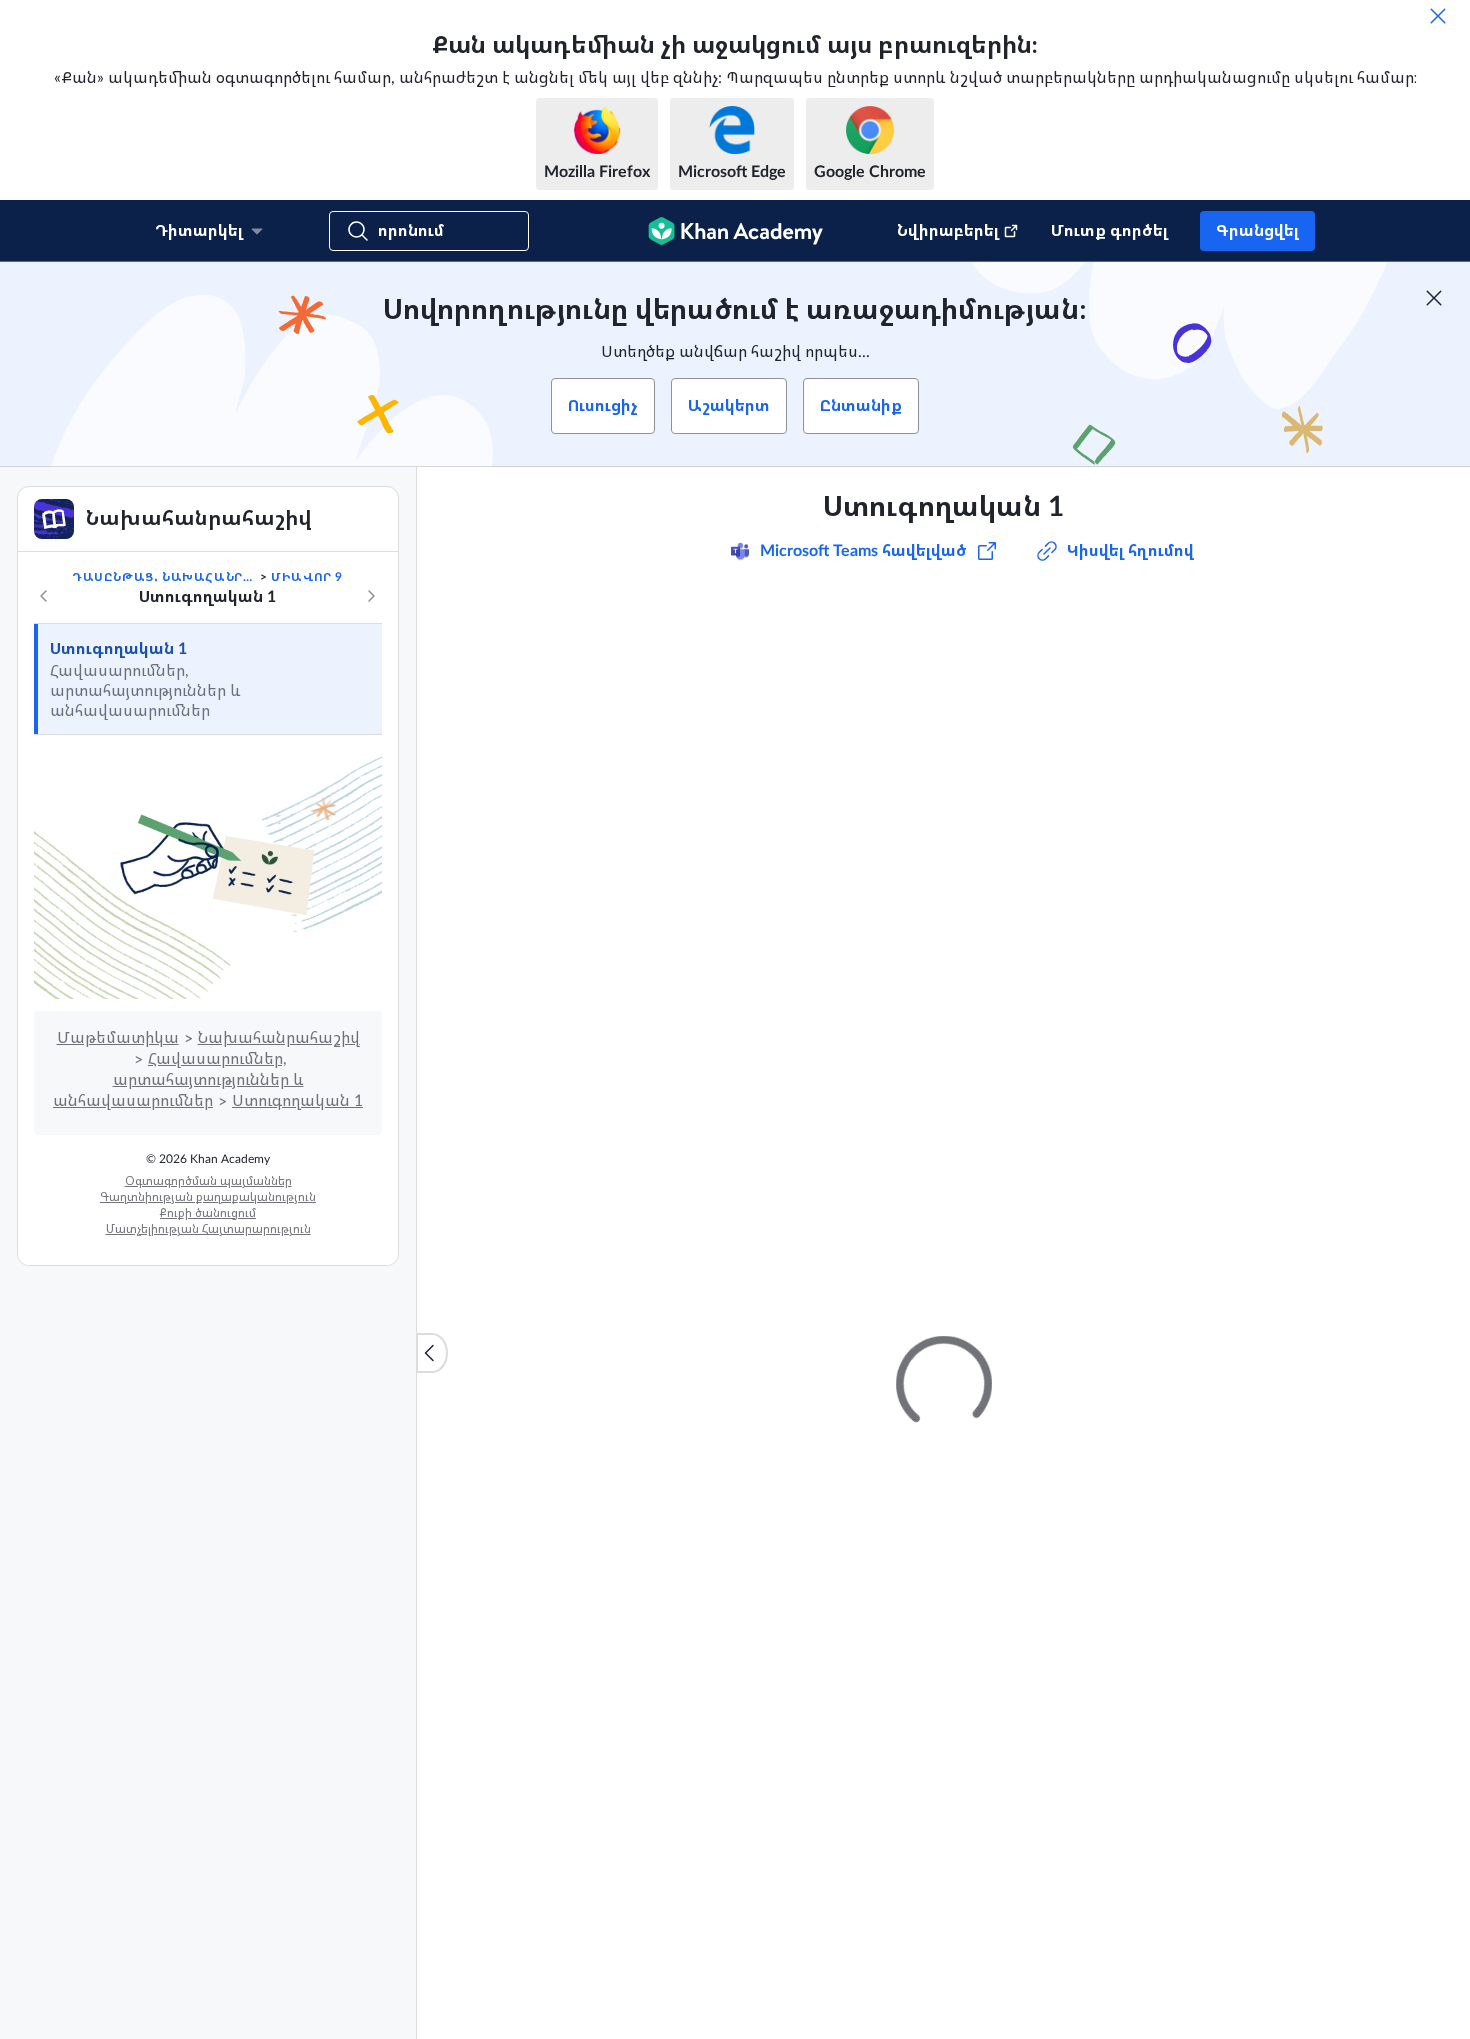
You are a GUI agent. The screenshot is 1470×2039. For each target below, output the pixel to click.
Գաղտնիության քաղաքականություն (208, 1197)
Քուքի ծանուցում (208, 1213)
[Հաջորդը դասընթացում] (371, 596)
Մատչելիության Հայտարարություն (208, 1229)
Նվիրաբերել (948, 231)
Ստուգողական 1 (118, 649)
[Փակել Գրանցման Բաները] (1434, 298)
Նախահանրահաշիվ (279, 1038)
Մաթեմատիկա (118, 1038)
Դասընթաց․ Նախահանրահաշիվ (164, 577)
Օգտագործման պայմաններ (208, 1181)
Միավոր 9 (307, 577)
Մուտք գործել (1109, 231)
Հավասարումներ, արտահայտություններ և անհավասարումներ (178, 1080)
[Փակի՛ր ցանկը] (432, 1353)
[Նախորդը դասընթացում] (44, 596)
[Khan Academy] (735, 231)
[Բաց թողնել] (1438, 16)
